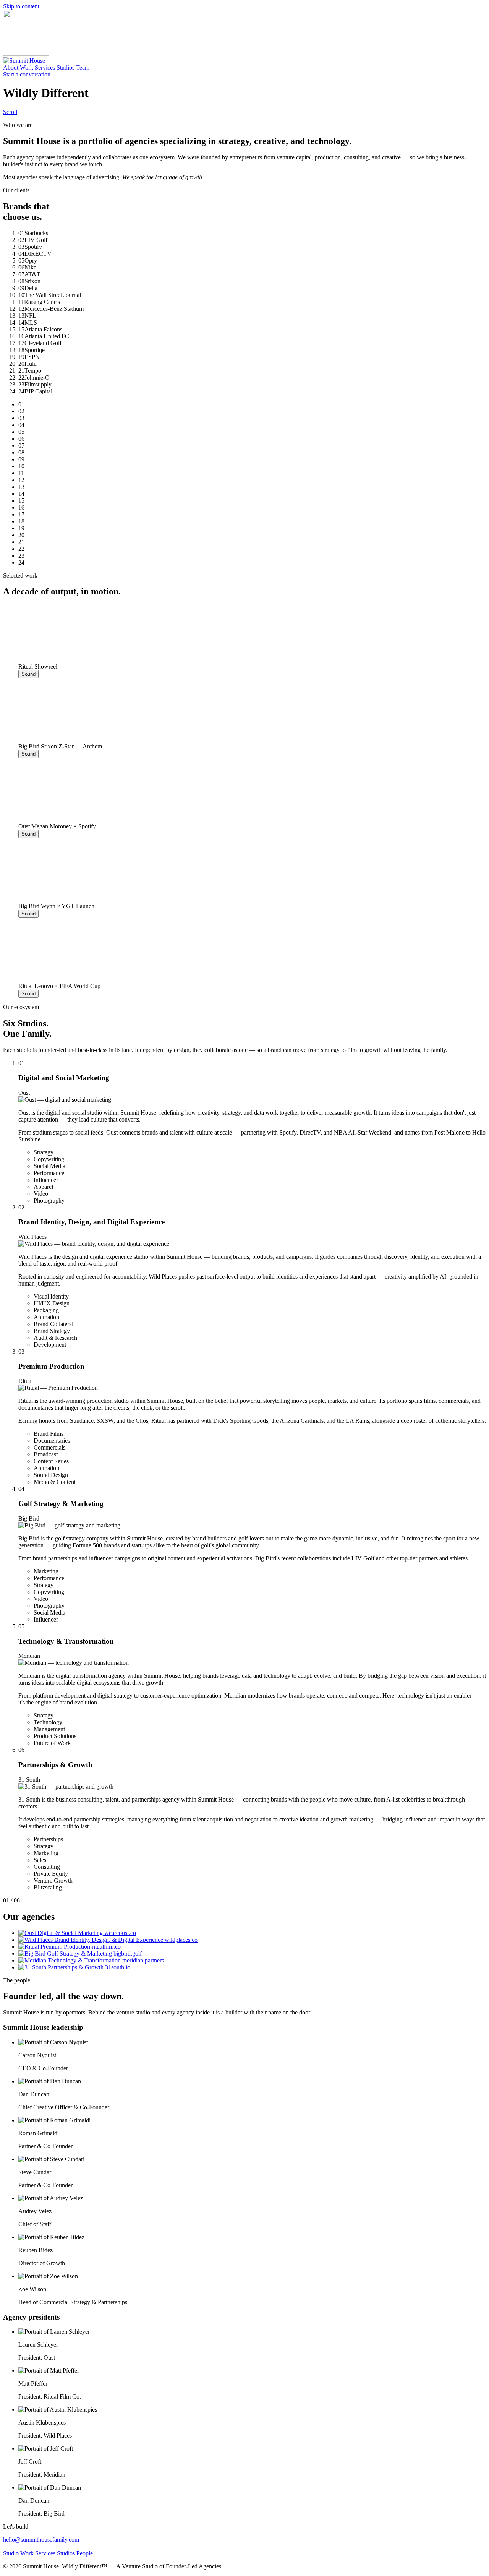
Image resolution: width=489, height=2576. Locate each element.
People (85, 2553)
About (11, 67)
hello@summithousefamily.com (41, 2539)
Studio (11, 2553)
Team (83, 67)
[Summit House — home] (24, 61)
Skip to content (21, 6)
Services (45, 67)
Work (27, 67)
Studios (66, 67)
